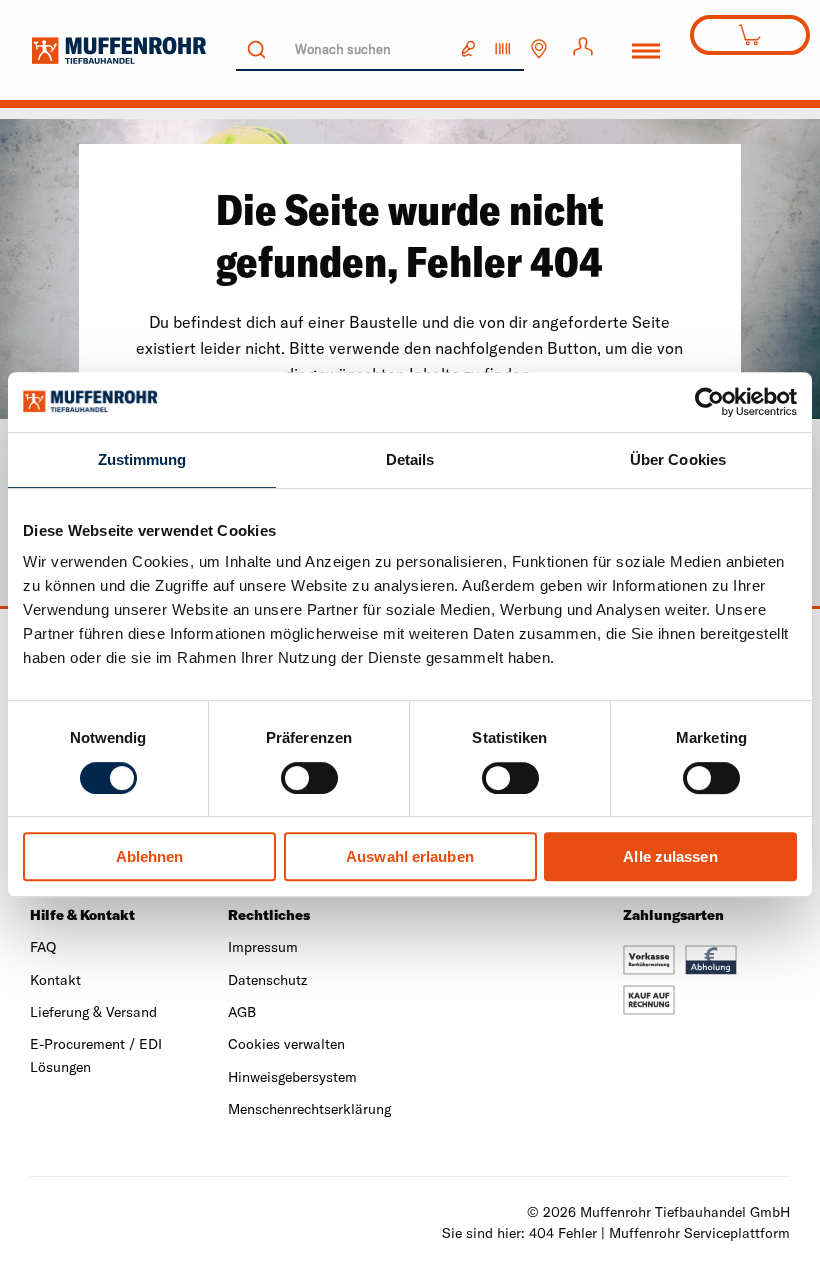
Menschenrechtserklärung (309, 1109)
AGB (242, 1012)
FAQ (43, 947)
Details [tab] (410, 459)
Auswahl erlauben (410, 856)
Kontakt (55, 980)
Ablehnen (150, 856)
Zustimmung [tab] (142, 459)
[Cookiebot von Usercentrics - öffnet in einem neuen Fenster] (709, 402)
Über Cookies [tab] (678, 459)
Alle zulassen (670, 856)
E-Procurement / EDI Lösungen (96, 1055)
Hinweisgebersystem (292, 1077)
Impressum (263, 947)
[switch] (309, 778)
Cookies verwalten (286, 1044)
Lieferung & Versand (93, 1012)
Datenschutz (267, 980)
